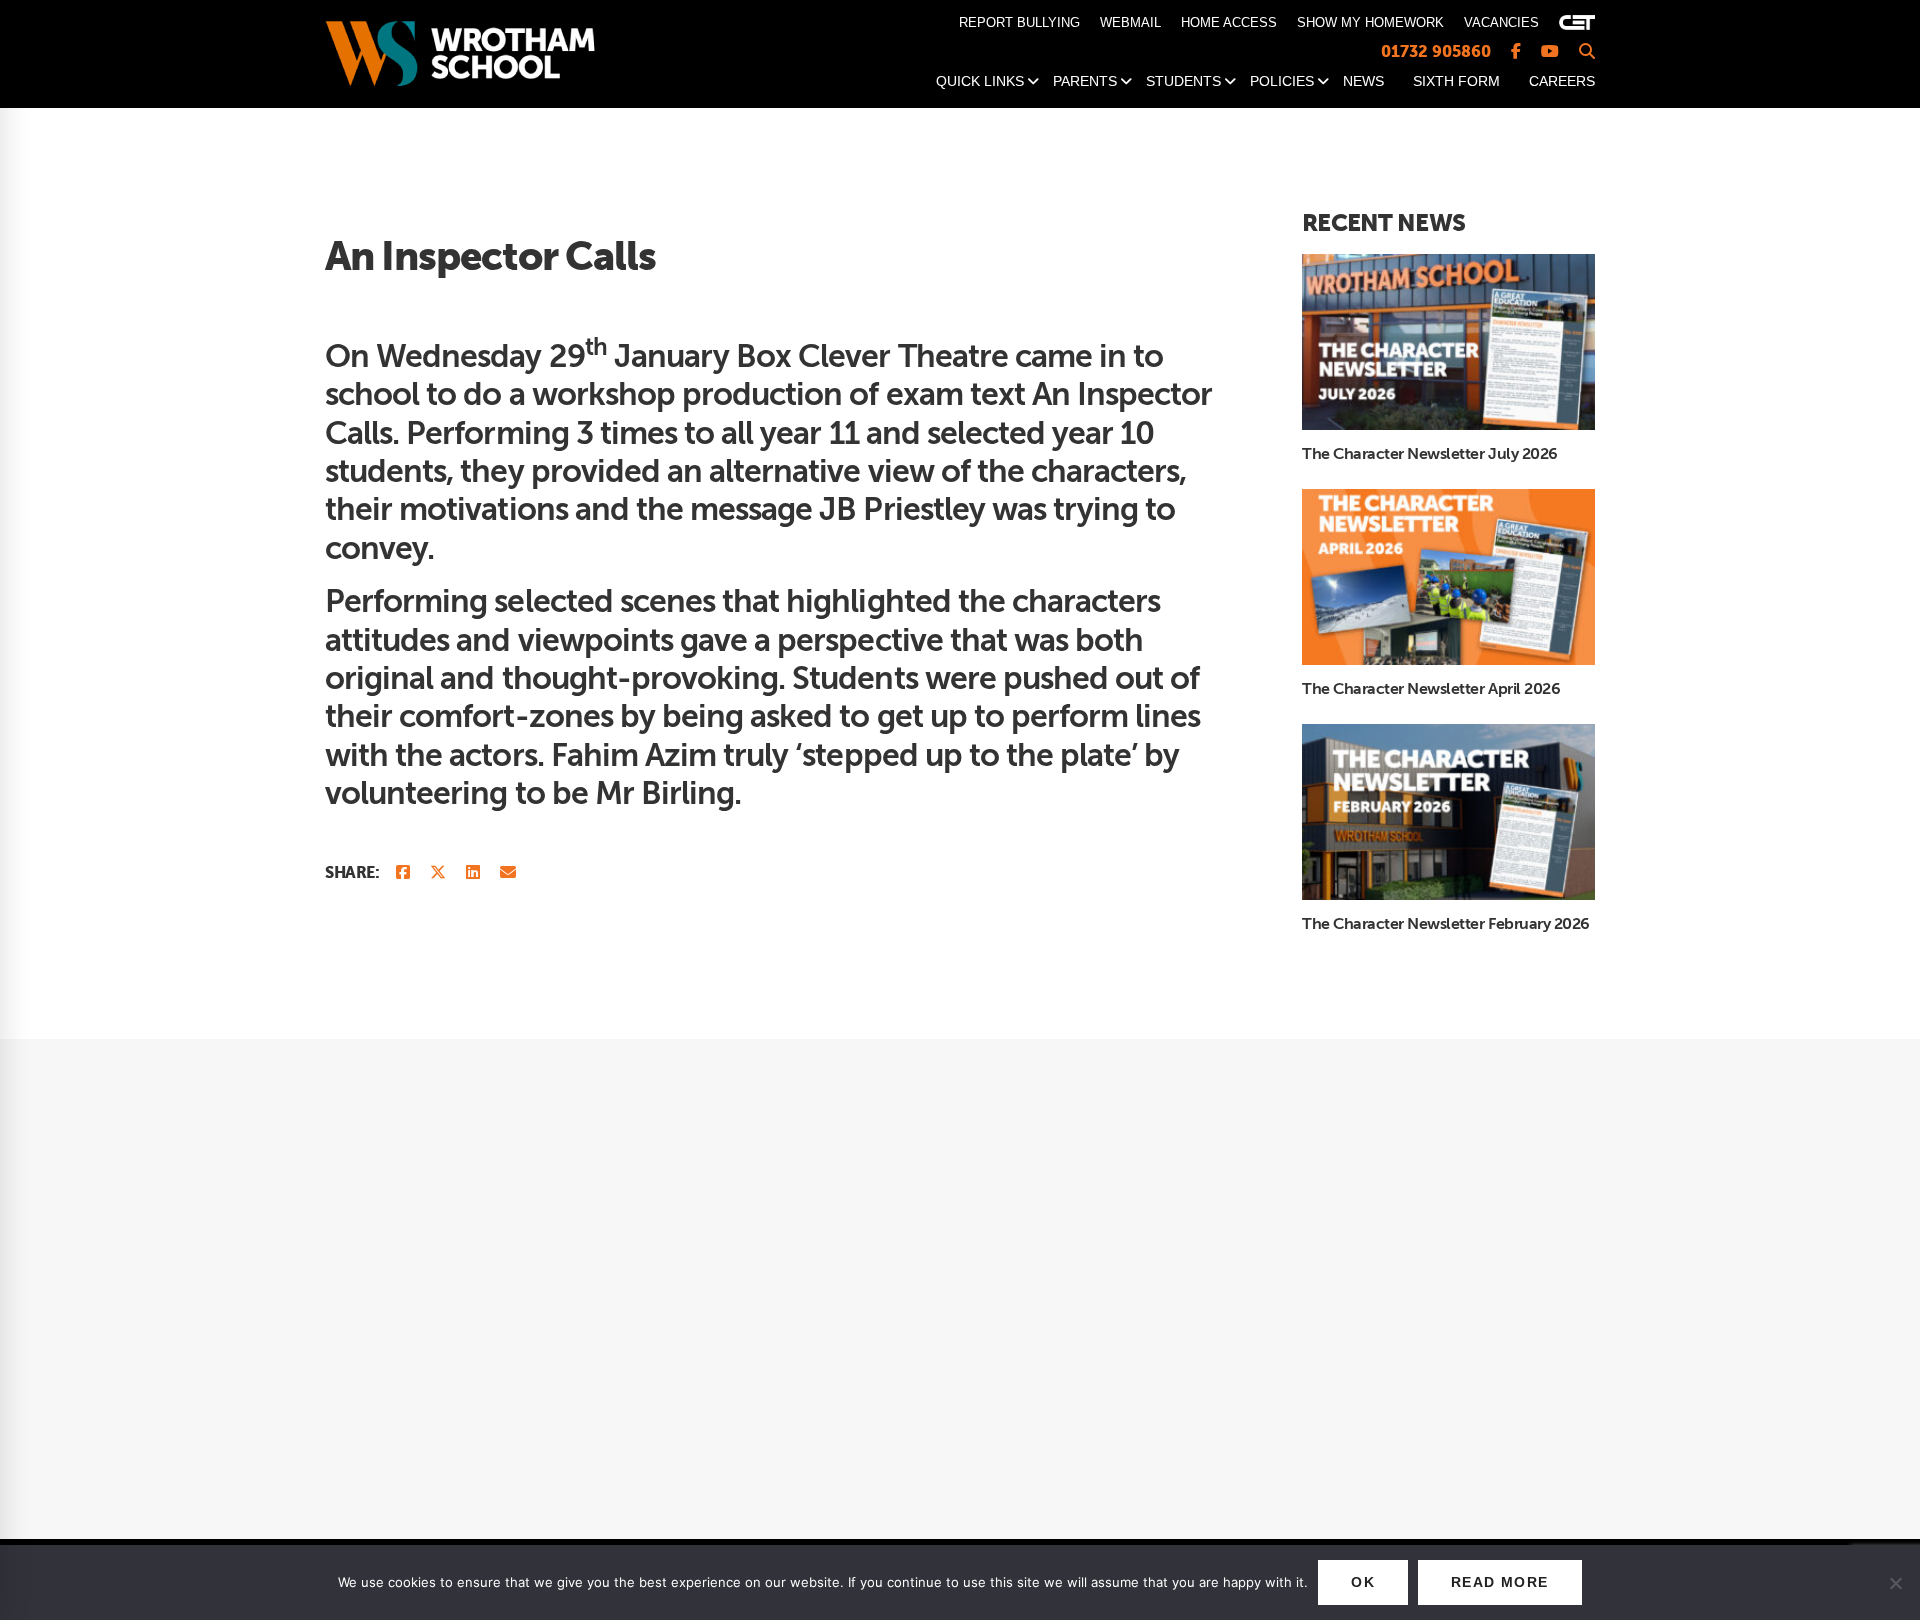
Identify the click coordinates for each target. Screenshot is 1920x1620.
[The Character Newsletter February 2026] (1448, 734)
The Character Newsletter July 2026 (1430, 454)
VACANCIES (1501, 22)
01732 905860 (1436, 51)
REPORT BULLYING (1019, 22)
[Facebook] (403, 873)
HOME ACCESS (1229, 22)
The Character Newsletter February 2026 (1446, 924)
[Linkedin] (473, 873)
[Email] (508, 873)
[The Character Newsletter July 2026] (1448, 264)
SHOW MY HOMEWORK (1370, 22)
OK (1363, 1582)
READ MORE (1500, 1582)
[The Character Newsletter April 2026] (1448, 499)
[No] (1895, 1583)
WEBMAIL (1130, 22)
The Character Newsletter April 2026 (1431, 689)
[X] (438, 873)
